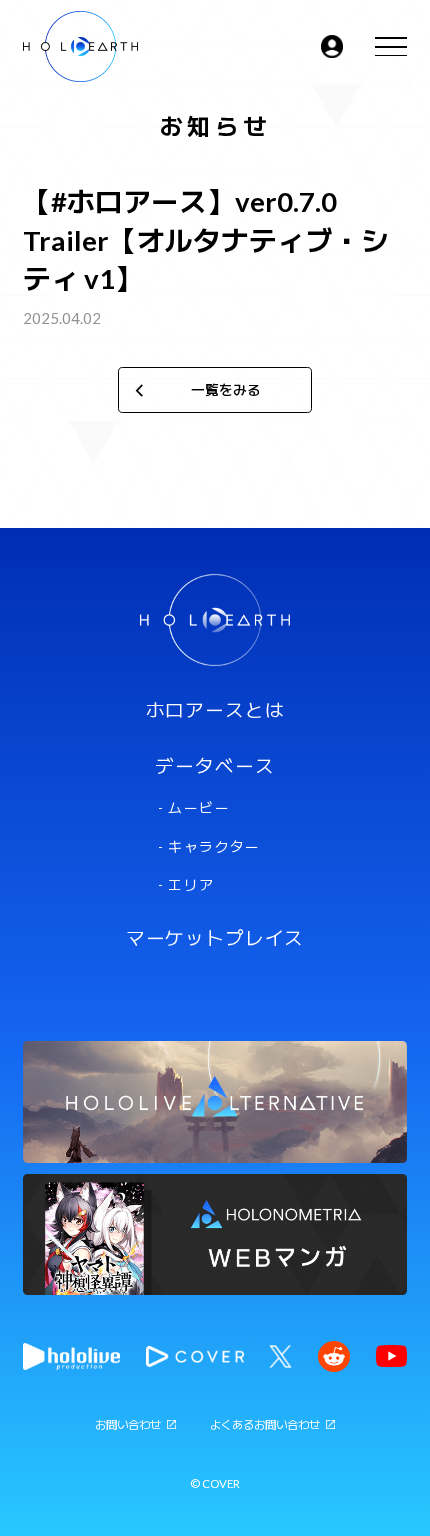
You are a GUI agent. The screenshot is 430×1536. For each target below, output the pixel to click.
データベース (214, 766)
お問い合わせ (128, 1424)
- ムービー (194, 808)
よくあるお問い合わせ (265, 1424)
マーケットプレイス (215, 938)
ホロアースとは (215, 710)
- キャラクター (209, 847)
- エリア (186, 885)
